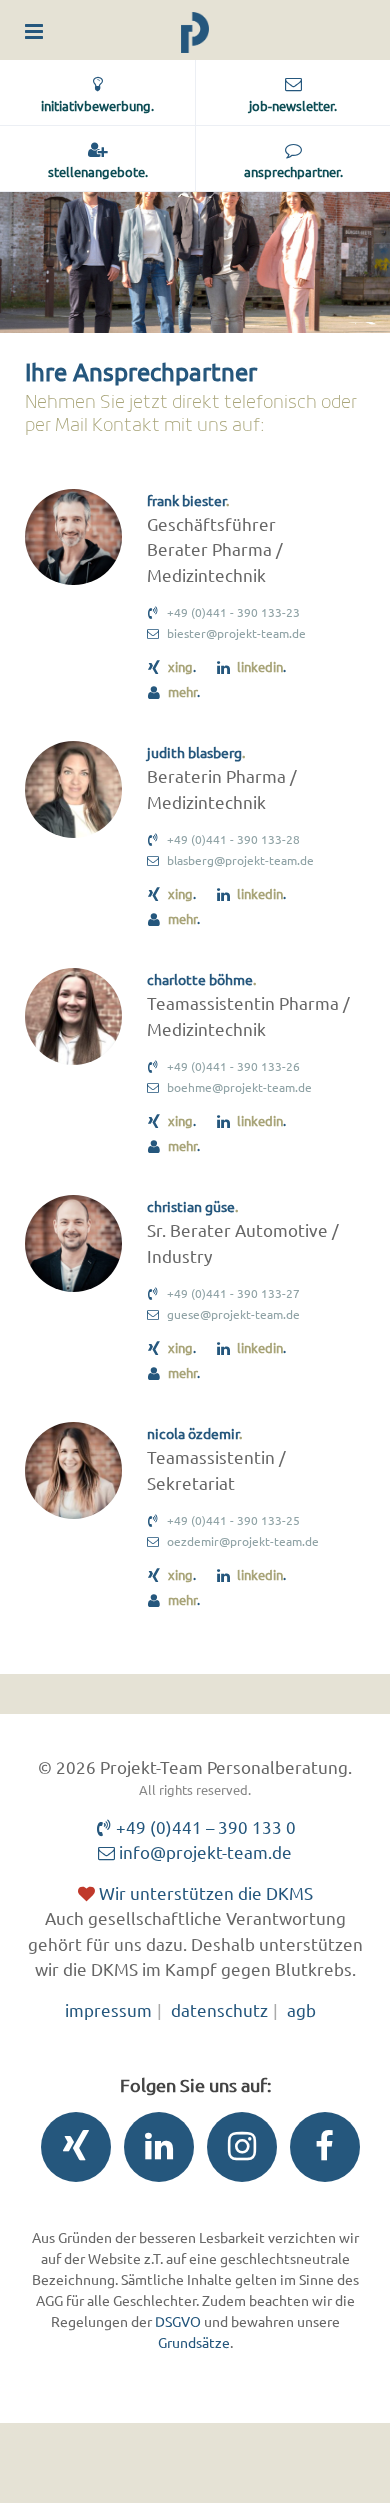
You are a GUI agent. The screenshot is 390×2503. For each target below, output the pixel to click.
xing (180, 666)
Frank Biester (186, 500)
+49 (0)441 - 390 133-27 (233, 1293)
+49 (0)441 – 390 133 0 (204, 1826)
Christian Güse (191, 1206)
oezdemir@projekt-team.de (243, 1541)
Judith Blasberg (194, 752)
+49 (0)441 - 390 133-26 (233, 1066)
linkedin (260, 666)
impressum (108, 2009)
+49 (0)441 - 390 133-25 (233, 1520)
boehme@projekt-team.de (239, 1087)
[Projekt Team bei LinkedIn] (154, 2151)
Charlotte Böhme (200, 979)
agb (301, 2009)
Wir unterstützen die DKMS (204, 1892)
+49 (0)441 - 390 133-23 (233, 612)
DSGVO (178, 2321)
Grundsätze (194, 2342)
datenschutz (219, 2009)
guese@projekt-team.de (233, 1314)
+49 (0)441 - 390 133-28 (233, 839)
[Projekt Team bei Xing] (71, 2151)
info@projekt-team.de (203, 1851)
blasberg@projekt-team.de (240, 860)
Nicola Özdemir (193, 1433)
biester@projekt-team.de (236, 633)
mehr (182, 691)
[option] (195, 262)
